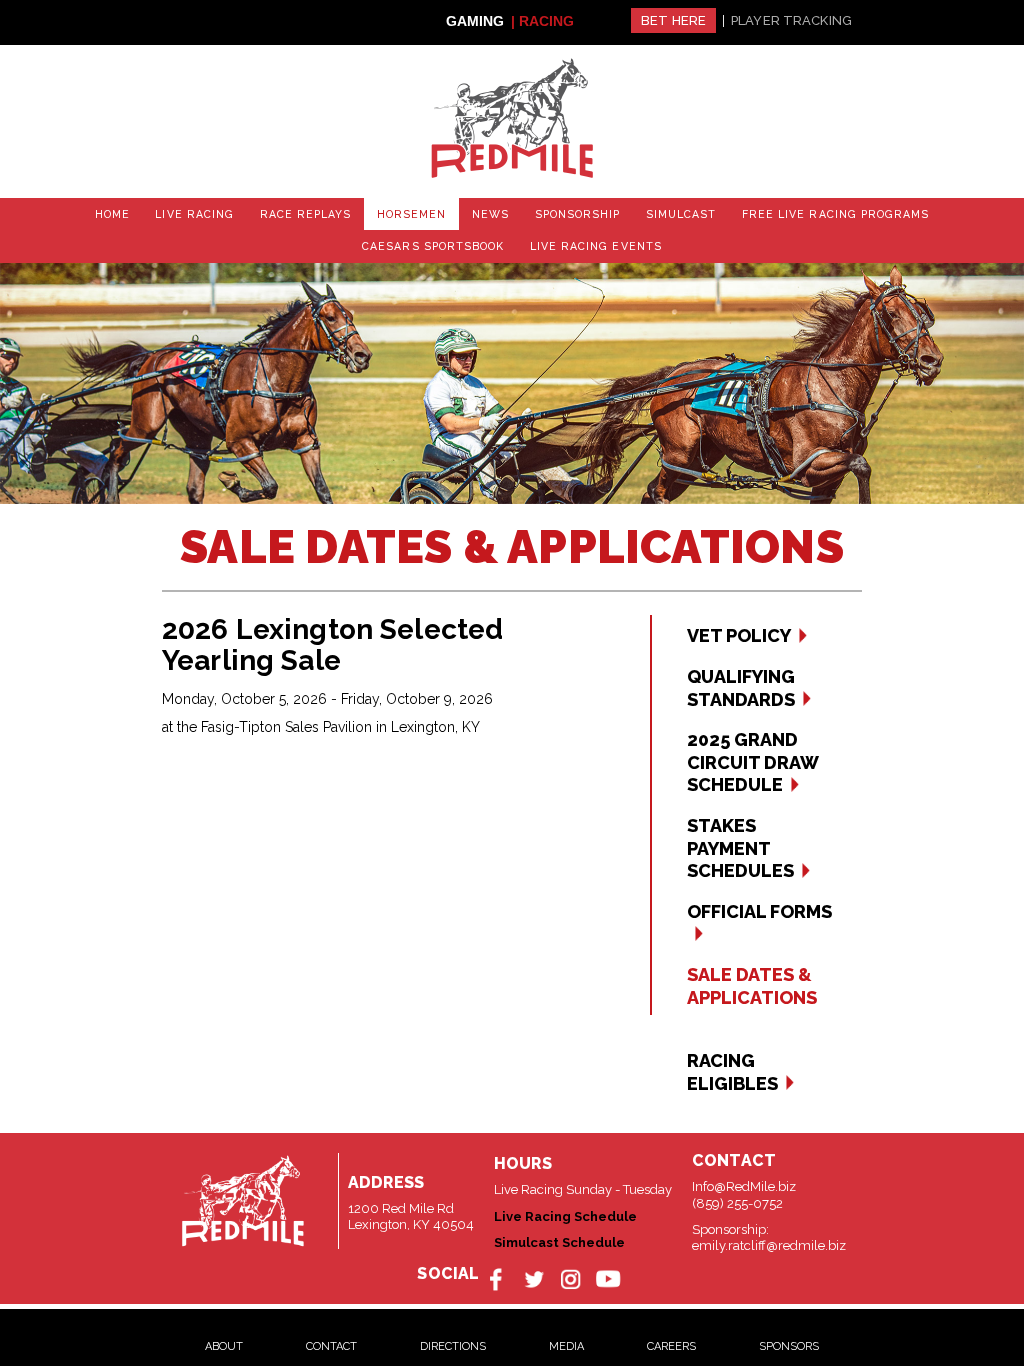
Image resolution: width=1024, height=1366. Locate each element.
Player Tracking (791, 20)
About (224, 1338)
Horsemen (346, 212)
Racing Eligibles (732, 1067)
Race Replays (252, 212)
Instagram (569, 1272)
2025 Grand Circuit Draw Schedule (753, 757)
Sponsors (789, 1338)
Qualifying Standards (741, 682)
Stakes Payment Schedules (740, 843)
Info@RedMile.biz (744, 1181)
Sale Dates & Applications (752, 981)
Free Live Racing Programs (723, 212)
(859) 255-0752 (737, 1197)
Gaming (475, 21)
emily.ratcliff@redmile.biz (769, 1239)
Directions (453, 1338)
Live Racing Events (512, 242)
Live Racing (155, 212)
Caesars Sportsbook (893, 212)
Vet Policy (739, 630)
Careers (671, 1338)
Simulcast (585, 212)
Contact (331, 1338)
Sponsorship (492, 212)
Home (82, 212)
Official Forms (759, 905)
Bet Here (673, 20)
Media (566, 1338)
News (415, 212)
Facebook (501, 1272)
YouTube (603, 1272)
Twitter (535, 1272)
